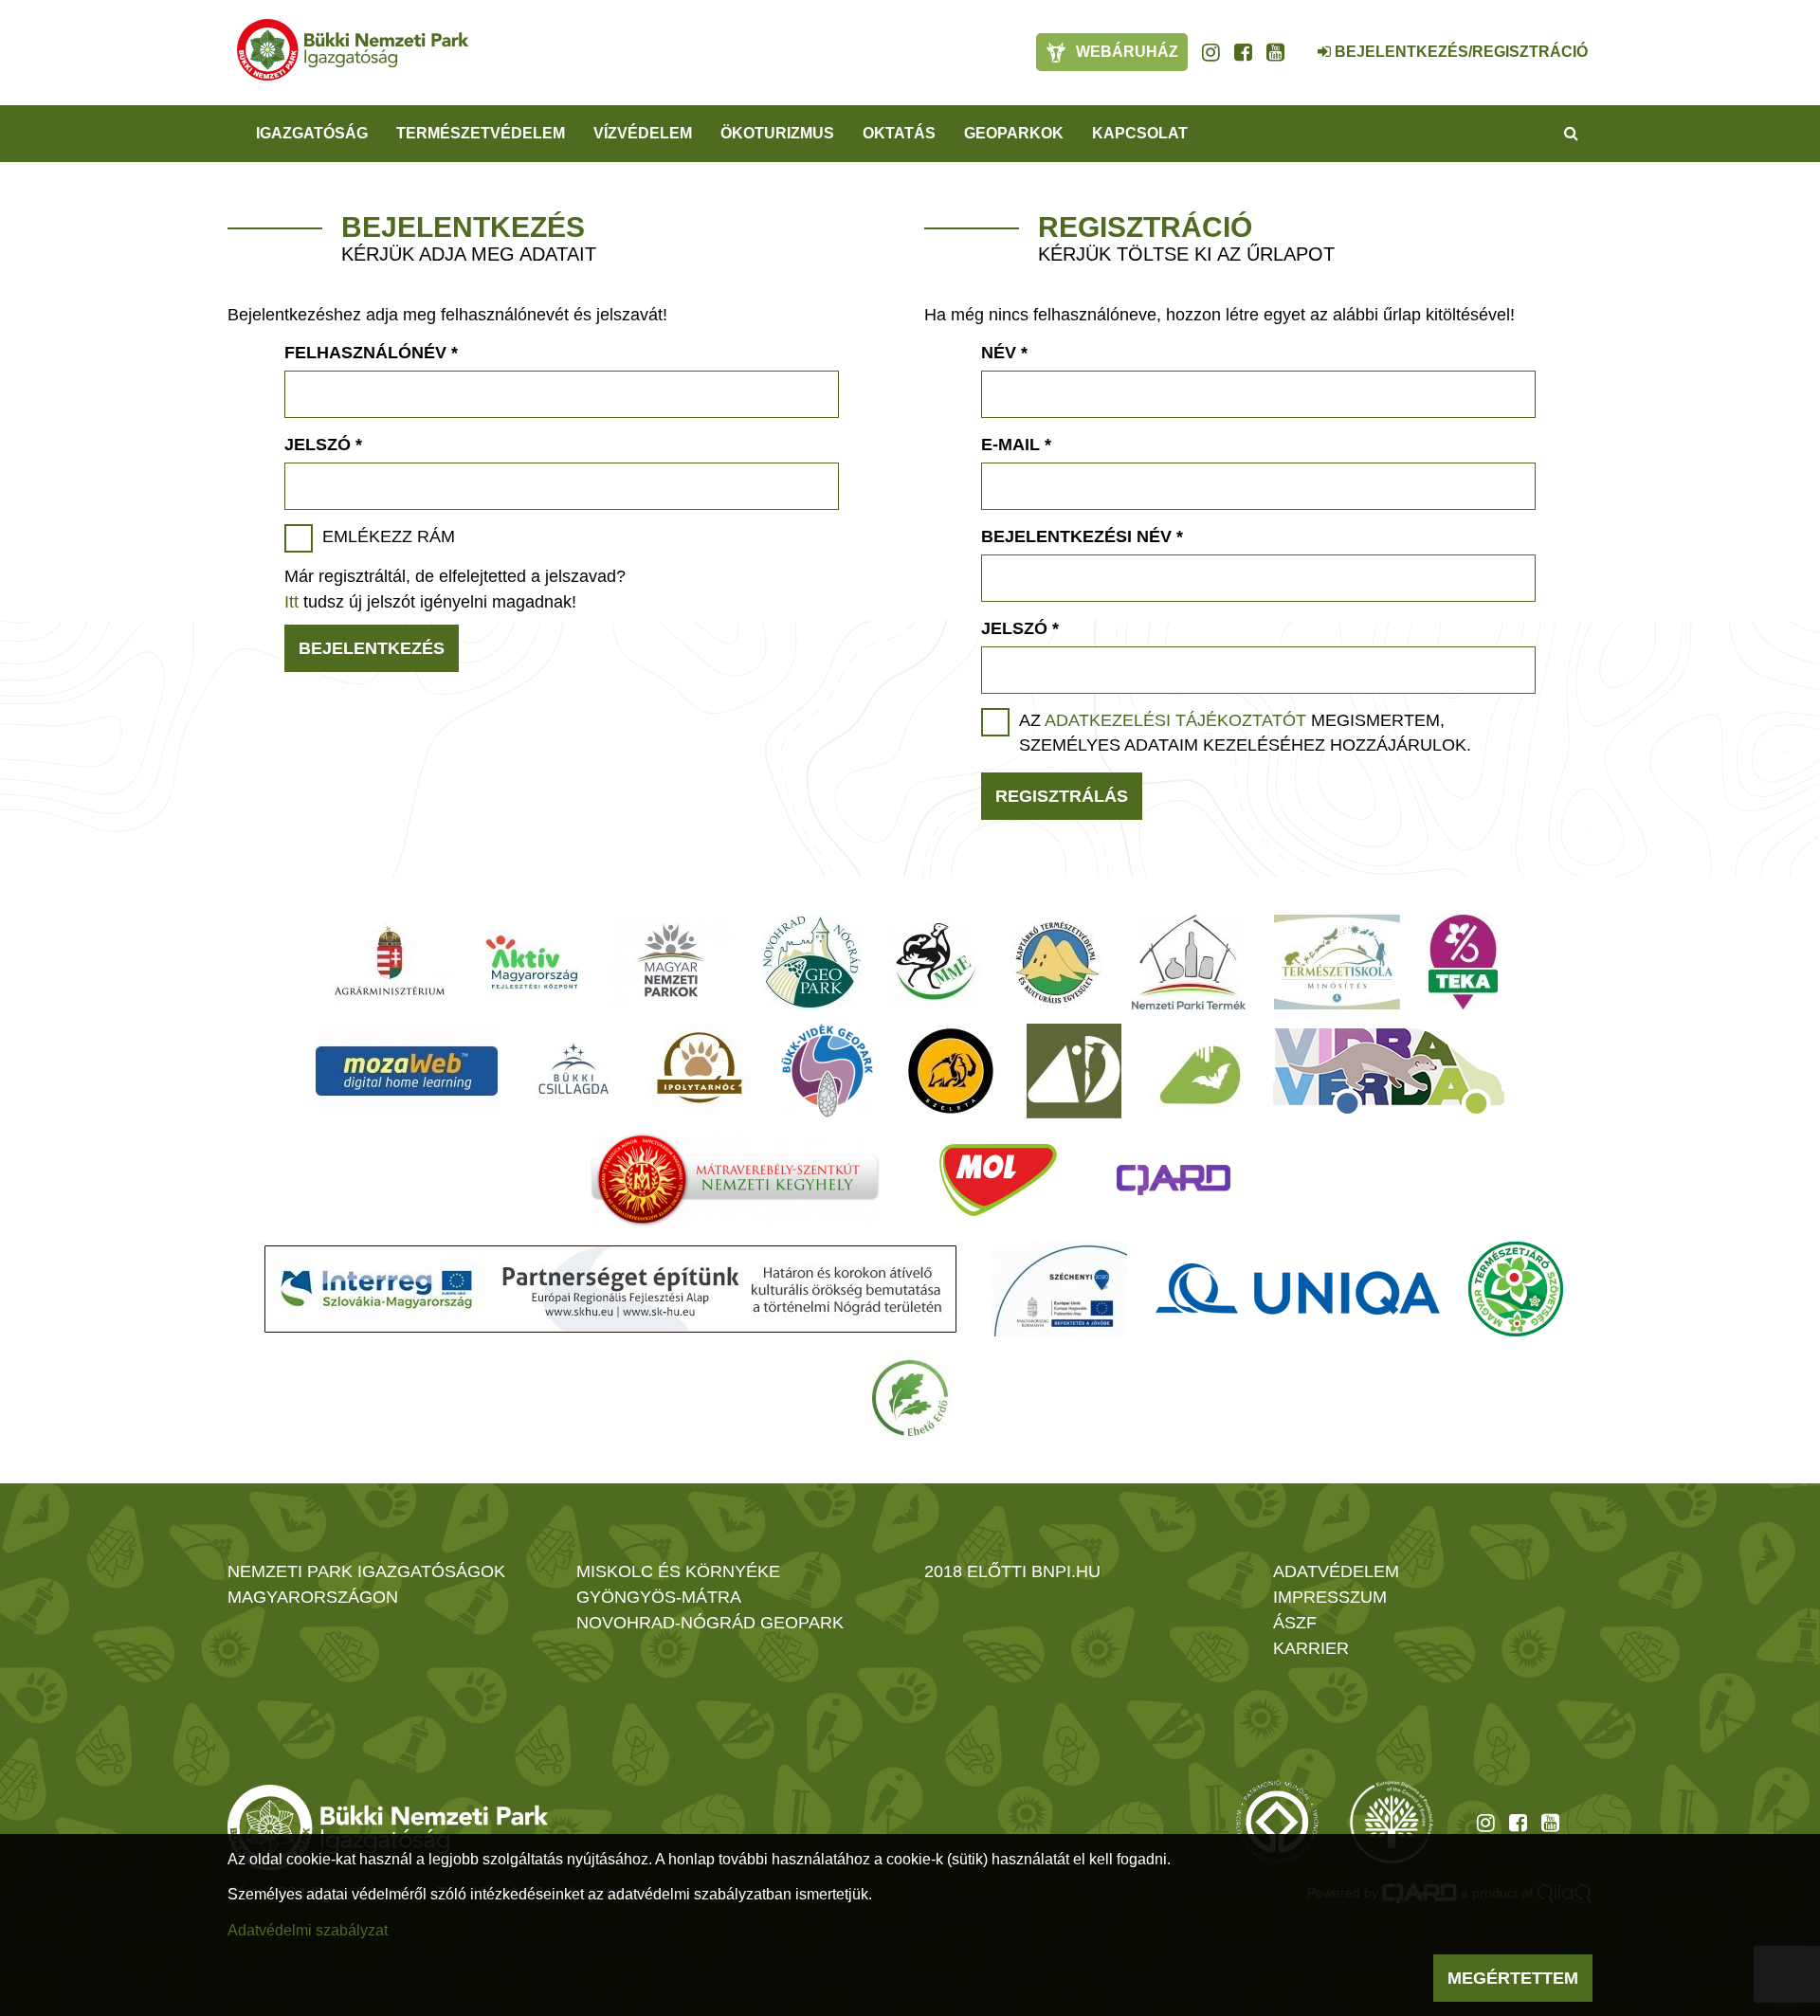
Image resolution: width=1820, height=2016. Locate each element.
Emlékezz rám (389, 536)
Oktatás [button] (899, 133)
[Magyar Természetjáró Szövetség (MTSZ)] (1516, 1289)
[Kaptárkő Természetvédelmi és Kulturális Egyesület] (1057, 962)
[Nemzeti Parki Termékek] (1189, 962)
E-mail (1016, 445)
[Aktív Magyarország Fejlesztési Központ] (532, 962)
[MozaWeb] (407, 1071)
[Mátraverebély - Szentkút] (735, 1180)
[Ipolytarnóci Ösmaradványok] (700, 1071)
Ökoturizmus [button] (777, 133)
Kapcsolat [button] (1140, 133)
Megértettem (1513, 1978)
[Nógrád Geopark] (812, 962)
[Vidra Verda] (1389, 1071)
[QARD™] (1174, 1180)
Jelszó (323, 445)
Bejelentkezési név (1082, 536)
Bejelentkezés (372, 648)
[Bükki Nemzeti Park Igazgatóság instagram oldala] (1211, 52)
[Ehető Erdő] (910, 1398)
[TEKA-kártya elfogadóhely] (1463, 962)
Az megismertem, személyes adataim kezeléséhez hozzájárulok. (1245, 733)
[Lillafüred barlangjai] (1197, 1071)
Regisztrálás (1062, 796)
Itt (291, 602)
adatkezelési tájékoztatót (1175, 720)
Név (1004, 353)
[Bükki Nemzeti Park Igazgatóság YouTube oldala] (1275, 52)
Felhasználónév (371, 353)
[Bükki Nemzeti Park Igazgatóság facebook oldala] (1243, 52)
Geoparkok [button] (1014, 133)
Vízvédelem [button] (643, 133)
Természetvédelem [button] (481, 133)
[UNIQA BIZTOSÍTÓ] (1298, 1289)
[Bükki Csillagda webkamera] (1299, 42)
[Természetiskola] (1337, 962)
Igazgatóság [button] (312, 133)
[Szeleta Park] (951, 1071)
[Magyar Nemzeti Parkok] (671, 962)
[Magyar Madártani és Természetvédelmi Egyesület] (936, 962)
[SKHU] (610, 1289)
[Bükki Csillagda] (573, 1071)
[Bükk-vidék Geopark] (828, 1071)
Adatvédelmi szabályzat (308, 1930)
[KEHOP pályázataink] (1059, 1289)
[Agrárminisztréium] (390, 962)
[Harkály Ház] (1074, 1071)
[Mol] (998, 1180)
